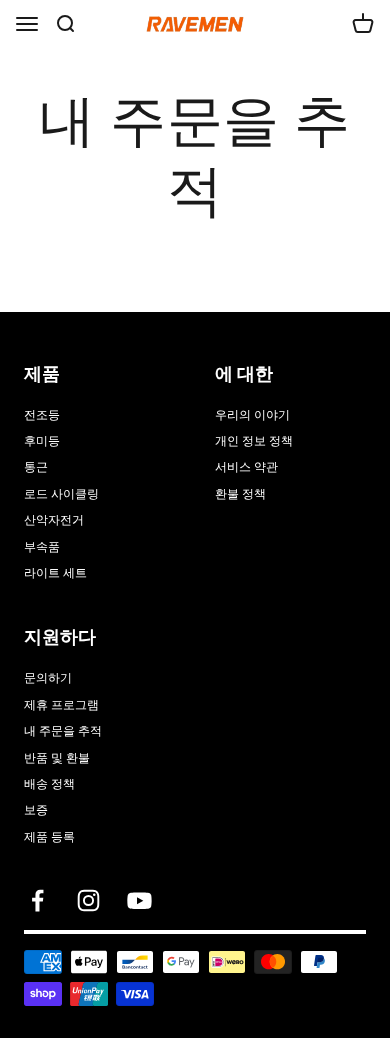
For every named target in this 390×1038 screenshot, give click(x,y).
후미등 (42, 441)
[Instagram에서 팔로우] (88, 900)
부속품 (42, 547)
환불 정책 (240, 494)
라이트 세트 (55, 573)
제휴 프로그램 (61, 705)
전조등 (42, 415)
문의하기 (48, 678)
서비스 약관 (246, 467)
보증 (36, 810)
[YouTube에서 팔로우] (139, 900)
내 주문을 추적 (63, 731)
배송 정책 (49, 784)
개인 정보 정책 (254, 441)
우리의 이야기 (252, 415)
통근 (36, 467)
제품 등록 (49, 837)
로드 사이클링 (61, 494)
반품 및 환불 (57, 758)
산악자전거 (54, 520)
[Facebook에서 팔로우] (37, 900)
